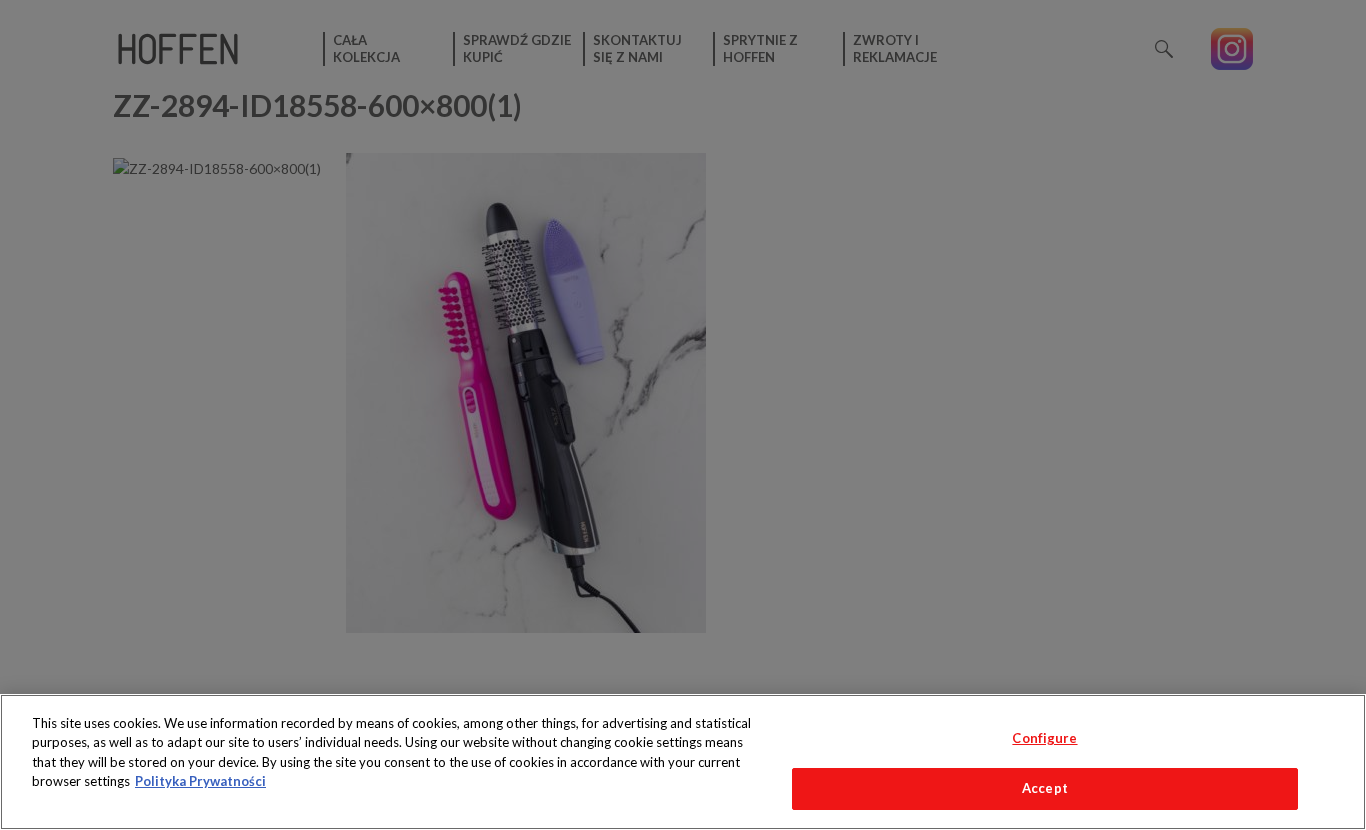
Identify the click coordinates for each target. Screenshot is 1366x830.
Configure (1044, 738)
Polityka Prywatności (200, 781)
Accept (1045, 788)
